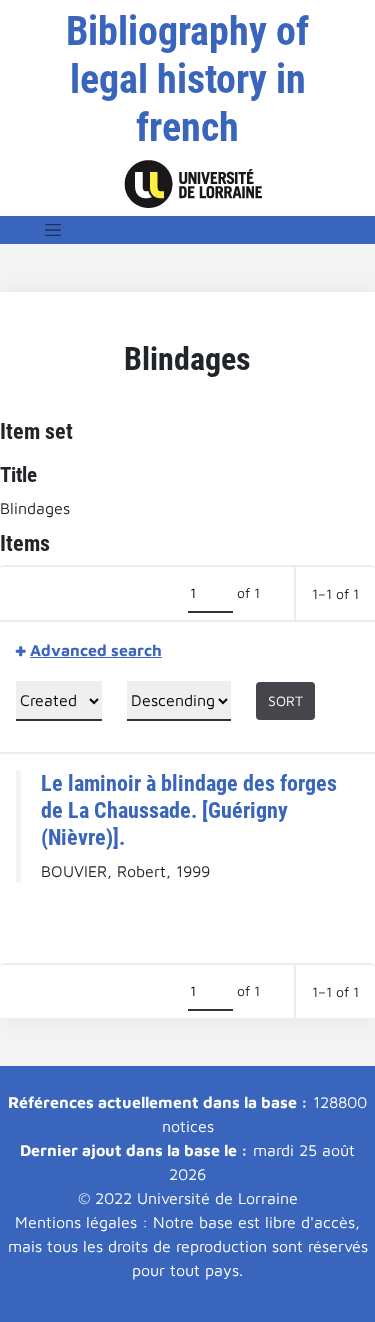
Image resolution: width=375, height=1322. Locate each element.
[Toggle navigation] (53, 230)
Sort (285, 700)
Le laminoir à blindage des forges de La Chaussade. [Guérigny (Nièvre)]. (189, 810)
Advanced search (96, 650)
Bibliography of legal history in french (187, 79)
